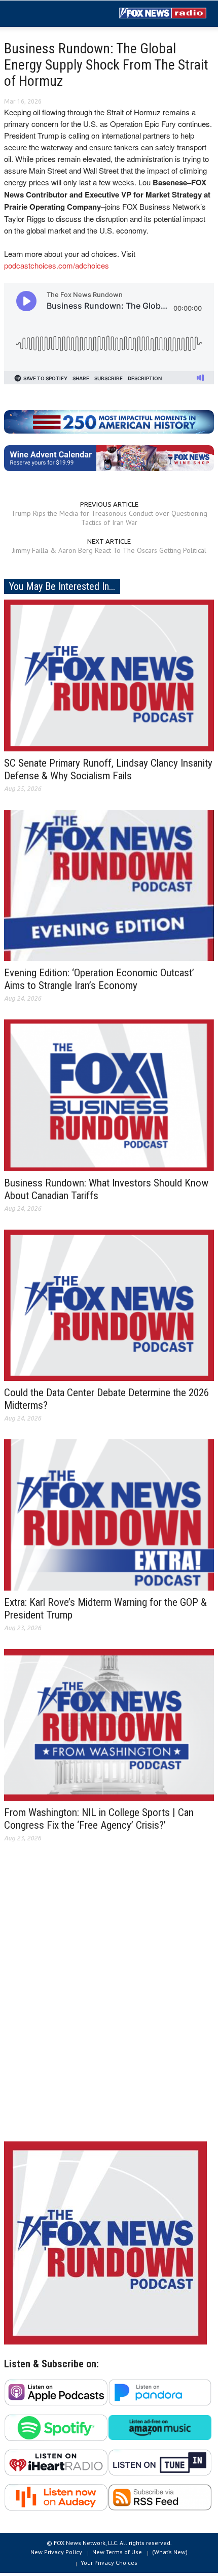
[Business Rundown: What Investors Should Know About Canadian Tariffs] (109, 1095)
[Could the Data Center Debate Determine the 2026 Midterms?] (109, 1304)
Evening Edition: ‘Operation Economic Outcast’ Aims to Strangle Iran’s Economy (99, 979)
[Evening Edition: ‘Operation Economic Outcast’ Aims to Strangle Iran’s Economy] (109, 884)
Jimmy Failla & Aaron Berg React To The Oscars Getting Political (109, 550)
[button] (39, 14)
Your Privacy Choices (109, 2563)
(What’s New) (170, 2552)
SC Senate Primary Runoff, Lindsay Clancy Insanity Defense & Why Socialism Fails (108, 769)
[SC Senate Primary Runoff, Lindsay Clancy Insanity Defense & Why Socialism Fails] (109, 675)
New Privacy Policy (56, 2552)
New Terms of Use (117, 2552)
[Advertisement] (109, 2000)
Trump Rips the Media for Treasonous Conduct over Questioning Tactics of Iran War (109, 518)
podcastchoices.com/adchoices (57, 265)
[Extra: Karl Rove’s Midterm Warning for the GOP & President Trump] (109, 1514)
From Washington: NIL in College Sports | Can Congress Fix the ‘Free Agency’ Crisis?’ (99, 1819)
